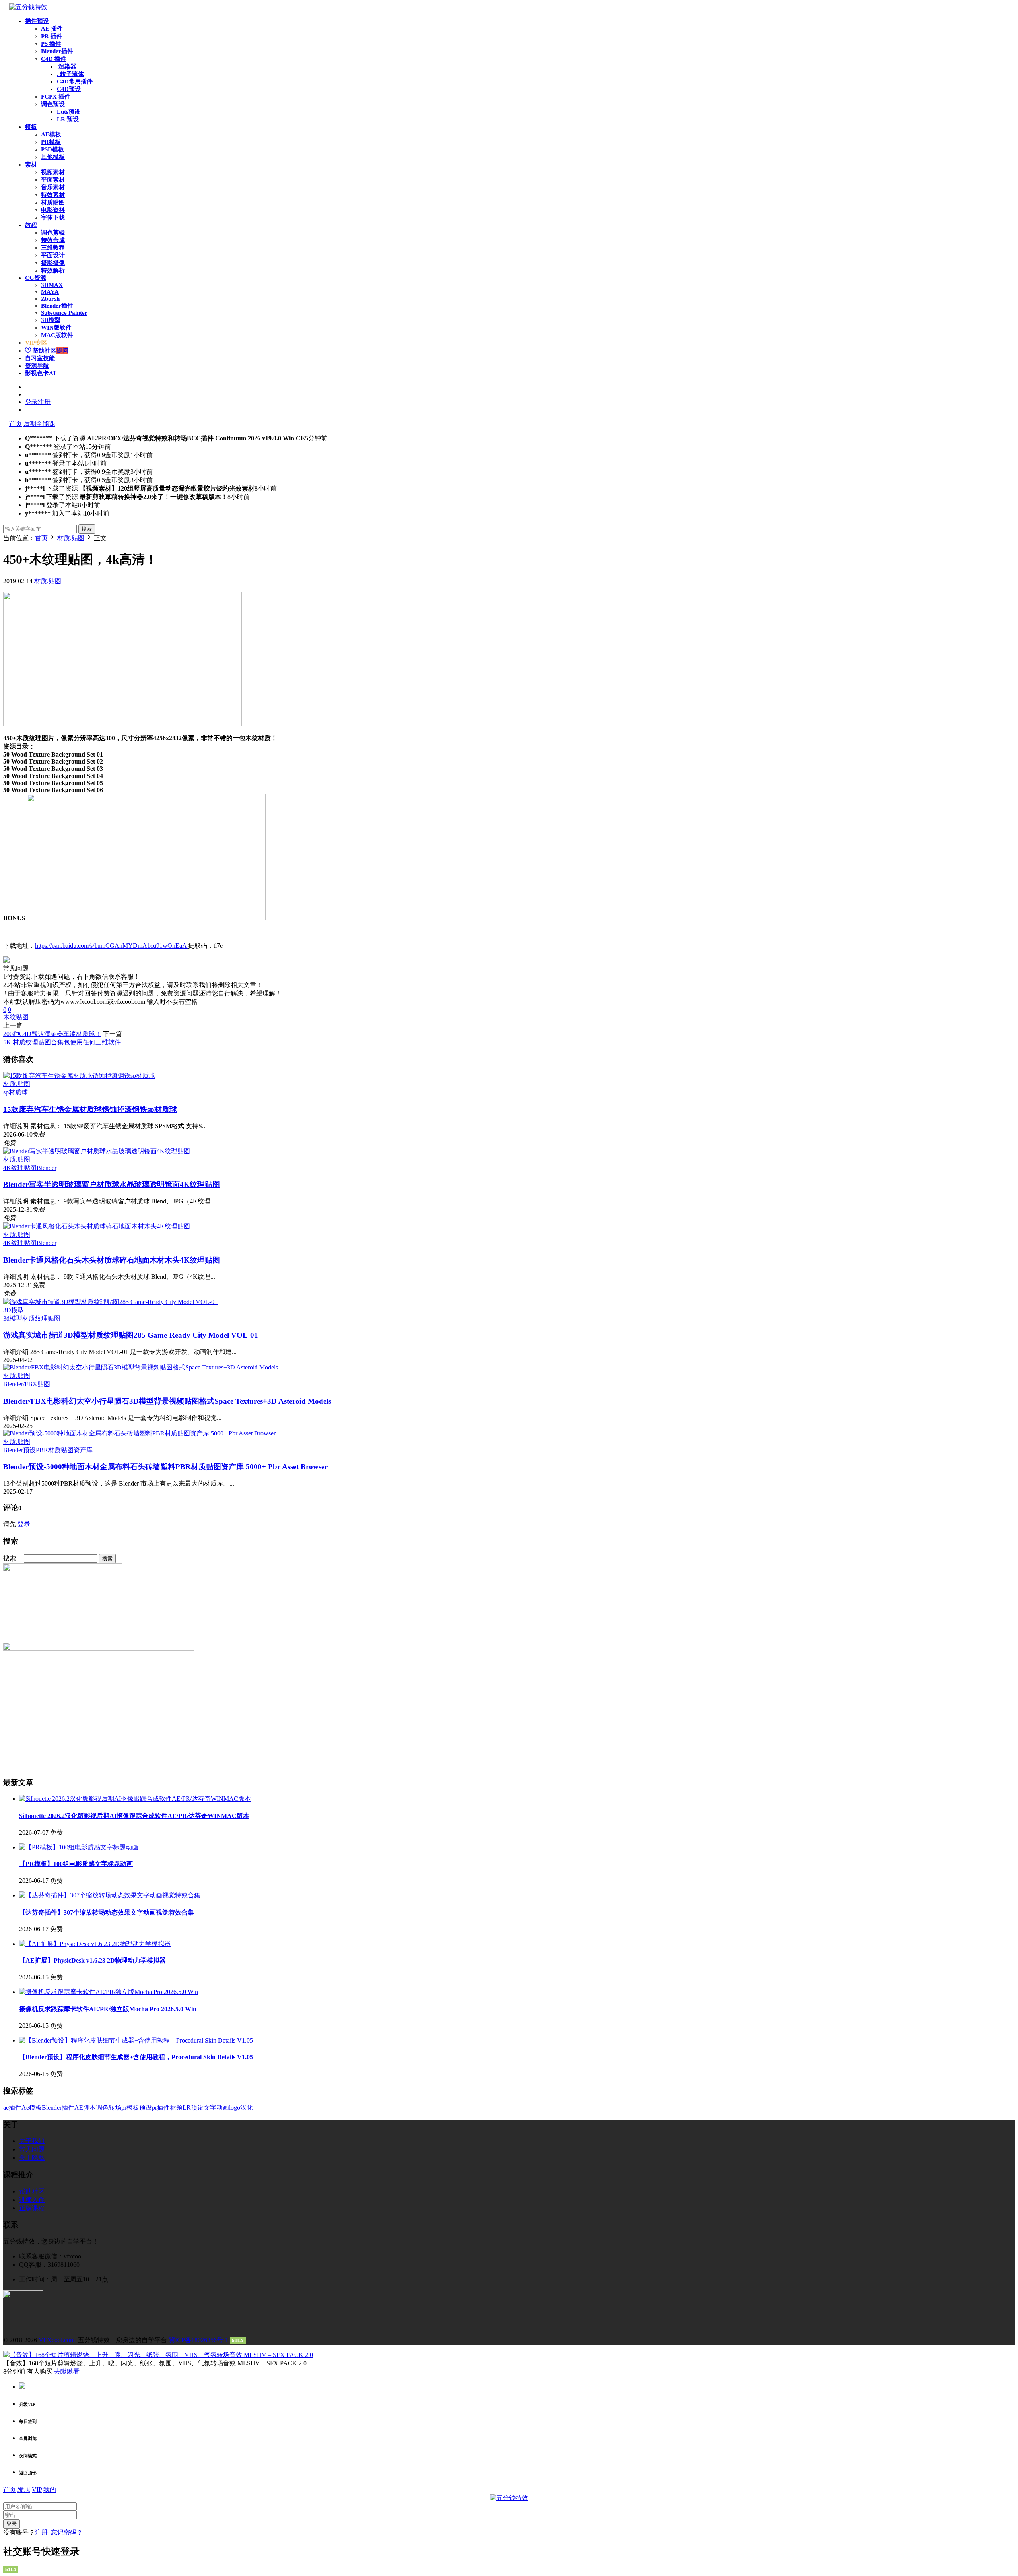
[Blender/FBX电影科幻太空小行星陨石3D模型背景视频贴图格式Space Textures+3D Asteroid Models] (141, 1367)
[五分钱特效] (28, 7)
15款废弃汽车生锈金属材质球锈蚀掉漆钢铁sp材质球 (90, 1109)
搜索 (87, 529)
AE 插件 (52, 29)
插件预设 (37, 21)
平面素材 (53, 180)
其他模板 (53, 157)
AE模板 (51, 134)
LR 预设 (68, 119)
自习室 (40, 358)
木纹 (10, 1017)
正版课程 (32, 2208)
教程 (31, 225)
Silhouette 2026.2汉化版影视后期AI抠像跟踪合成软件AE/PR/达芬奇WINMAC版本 (134, 1816)
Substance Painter (64, 313)
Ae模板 (32, 2108)
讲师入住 (32, 2200)
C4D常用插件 (75, 81)
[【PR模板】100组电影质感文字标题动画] (79, 1847)
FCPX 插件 (56, 97)
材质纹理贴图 (41, 1318)
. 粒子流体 (70, 74)
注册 (41, 2532)
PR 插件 (52, 36)
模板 (31, 127)
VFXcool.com (57, 2340)
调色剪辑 (53, 233)
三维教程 (53, 248)
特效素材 (53, 195)
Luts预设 (69, 112)
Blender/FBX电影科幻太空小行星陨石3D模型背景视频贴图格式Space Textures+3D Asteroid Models (167, 1401)
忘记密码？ (67, 2532)
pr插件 (161, 2108)
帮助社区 (50, 351)
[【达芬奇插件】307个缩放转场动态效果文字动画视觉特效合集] (110, 1895)
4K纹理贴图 (20, 1168)
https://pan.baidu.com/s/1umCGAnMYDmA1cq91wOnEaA (112, 946)
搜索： (13, 1558)
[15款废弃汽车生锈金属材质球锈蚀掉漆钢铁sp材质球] (79, 1076)
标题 (176, 2108)
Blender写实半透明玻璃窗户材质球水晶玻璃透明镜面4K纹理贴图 (112, 1184)
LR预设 (193, 2108)
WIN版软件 (56, 328)
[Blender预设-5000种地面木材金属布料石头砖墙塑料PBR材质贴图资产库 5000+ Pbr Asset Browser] (139, 1433)
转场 (115, 2108)
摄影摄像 (53, 263)
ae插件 (12, 2108)
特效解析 (53, 270)
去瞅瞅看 (67, 2371)
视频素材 (53, 172)
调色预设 (53, 104)
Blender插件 (57, 51)
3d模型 (13, 1318)
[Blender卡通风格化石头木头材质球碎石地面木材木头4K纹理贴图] (97, 1226)
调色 (102, 2108)
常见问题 (32, 2149)
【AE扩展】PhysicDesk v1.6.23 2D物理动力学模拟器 (92, 1960)
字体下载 (53, 217)
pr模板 (130, 2108)
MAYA (50, 292)
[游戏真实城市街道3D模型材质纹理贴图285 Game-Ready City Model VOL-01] (110, 1302)
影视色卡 (40, 373)
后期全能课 (39, 424)
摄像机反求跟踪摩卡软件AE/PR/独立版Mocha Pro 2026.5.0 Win (108, 2009)
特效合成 (53, 240)
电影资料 (53, 210)
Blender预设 (19, 1450)
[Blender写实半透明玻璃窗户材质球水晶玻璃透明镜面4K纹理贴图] (97, 1151)
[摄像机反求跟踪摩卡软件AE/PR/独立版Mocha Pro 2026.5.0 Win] (109, 1992)
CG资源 (36, 278)
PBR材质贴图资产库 (64, 1450)
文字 (210, 2108)
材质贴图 (53, 202)
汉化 (247, 2108)
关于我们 (32, 2141)
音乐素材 (53, 187)
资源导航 (37, 366)
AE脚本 (85, 2108)
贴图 (22, 1017)
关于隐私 (32, 2158)
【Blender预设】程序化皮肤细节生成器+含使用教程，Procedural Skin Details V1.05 (136, 2057)
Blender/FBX (20, 1384)
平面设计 (53, 255)
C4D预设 (69, 89)
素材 (31, 165)
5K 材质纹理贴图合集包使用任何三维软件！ (65, 1042)
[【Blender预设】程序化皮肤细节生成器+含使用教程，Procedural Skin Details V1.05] (136, 2040)
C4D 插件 (54, 59)
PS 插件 (51, 44)
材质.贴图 (48, 581)
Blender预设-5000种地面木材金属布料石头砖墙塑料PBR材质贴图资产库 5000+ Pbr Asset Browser (165, 1467)
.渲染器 (67, 66)
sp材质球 (16, 1092)
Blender (47, 1168)
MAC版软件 (57, 335)
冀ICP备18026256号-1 (198, 2340)
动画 (223, 2108)
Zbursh (50, 299)
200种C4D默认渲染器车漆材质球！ (52, 1034)
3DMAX (52, 285)
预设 (146, 2108)
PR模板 (51, 142)
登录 (24, 1524)
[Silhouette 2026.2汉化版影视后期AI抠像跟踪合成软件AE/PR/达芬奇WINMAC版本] (135, 1799)
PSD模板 (52, 149)
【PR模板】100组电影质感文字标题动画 (76, 1864)
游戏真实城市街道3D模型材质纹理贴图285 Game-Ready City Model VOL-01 (131, 1335)
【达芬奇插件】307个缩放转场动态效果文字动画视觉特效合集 (107, 1912)
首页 (16, 424)
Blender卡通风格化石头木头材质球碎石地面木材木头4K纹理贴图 (112, 1260)
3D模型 (51, 320)
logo (235, 2108)
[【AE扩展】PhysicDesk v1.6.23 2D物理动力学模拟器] (95, 1944)
